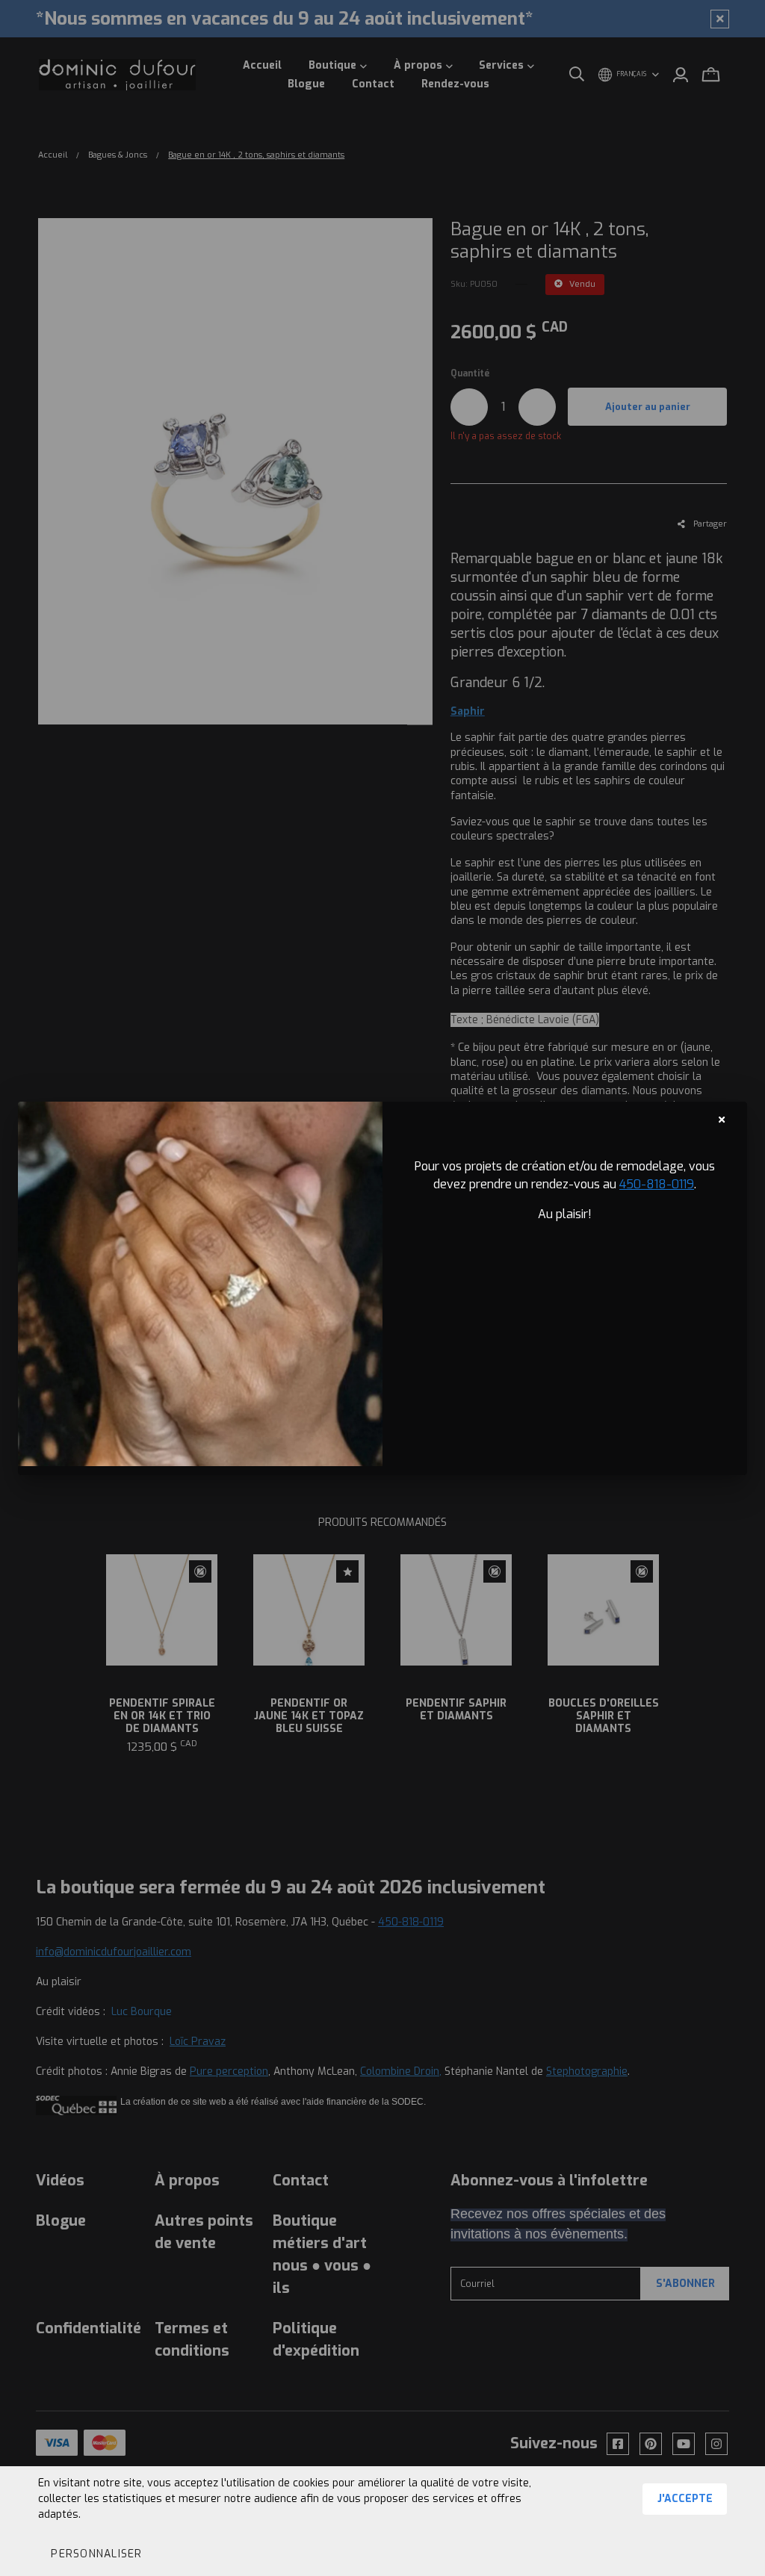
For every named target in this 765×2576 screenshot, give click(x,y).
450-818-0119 (657, 1184)
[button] (96, 2554)
